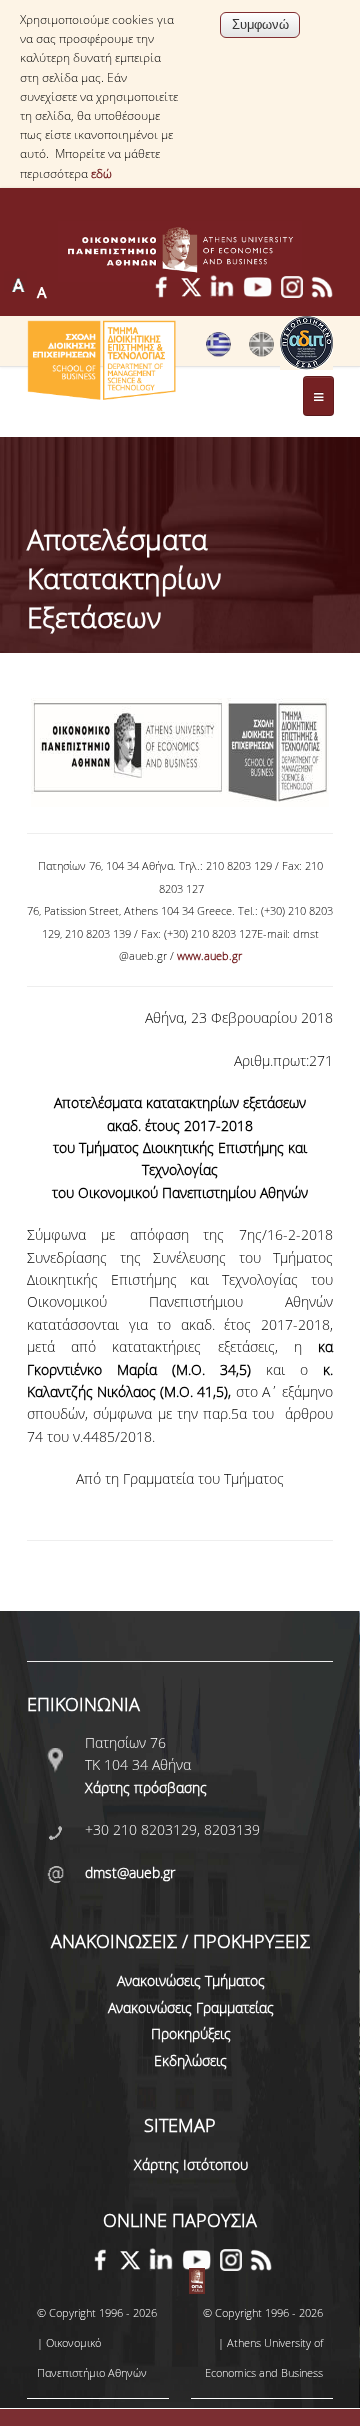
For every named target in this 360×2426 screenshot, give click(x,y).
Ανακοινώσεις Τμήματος (191, 1980)
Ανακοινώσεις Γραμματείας (191, 2007)
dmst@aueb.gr (130, 1872)
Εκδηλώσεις (190, 2060)
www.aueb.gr (209, 955)
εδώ (101, 173)
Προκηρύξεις (191, 2033)
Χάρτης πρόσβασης (146, 1787)
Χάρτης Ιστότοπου (191, 2164)
